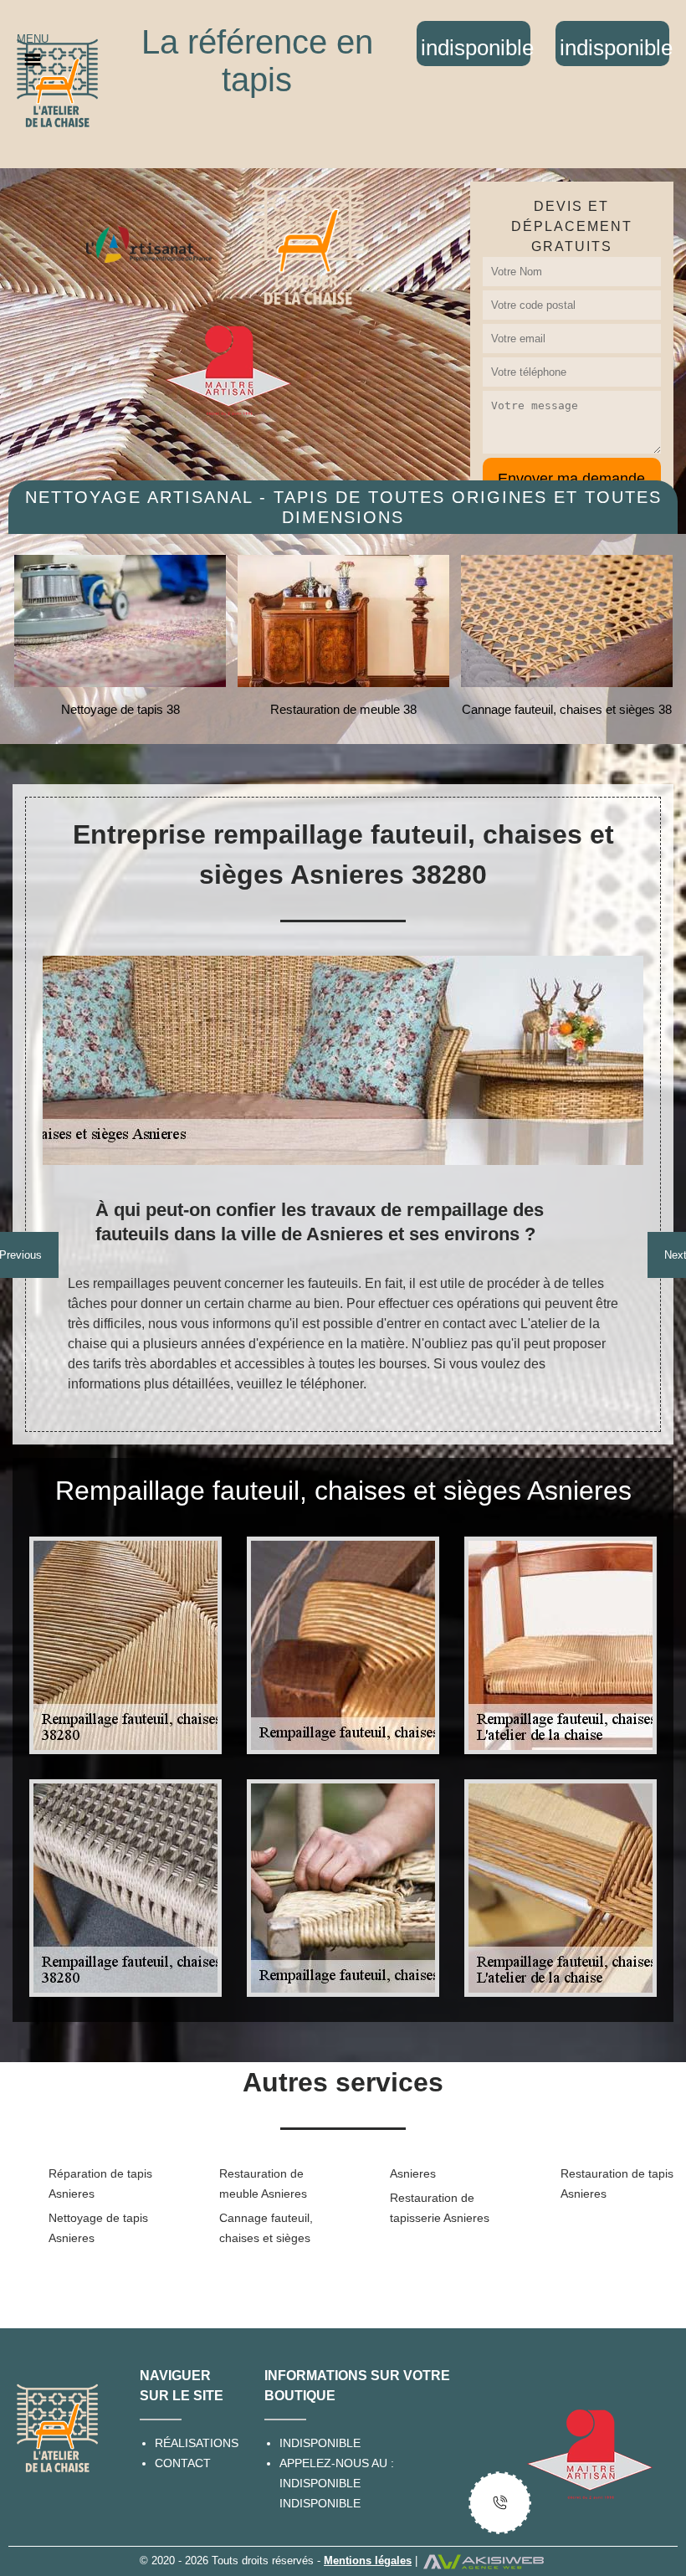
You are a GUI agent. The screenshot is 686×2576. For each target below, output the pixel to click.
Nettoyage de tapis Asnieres (98, 2228)
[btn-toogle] (500, 2503)
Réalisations (197, 2443)
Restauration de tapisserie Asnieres (440, 2208)
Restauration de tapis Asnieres (617, 2183)
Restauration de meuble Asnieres (263, 2183)
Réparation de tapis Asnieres (100, 2183)
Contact (183, 2463)
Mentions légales (368, 2561)
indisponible (320, 2483)
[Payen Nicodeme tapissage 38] (57, 82)
